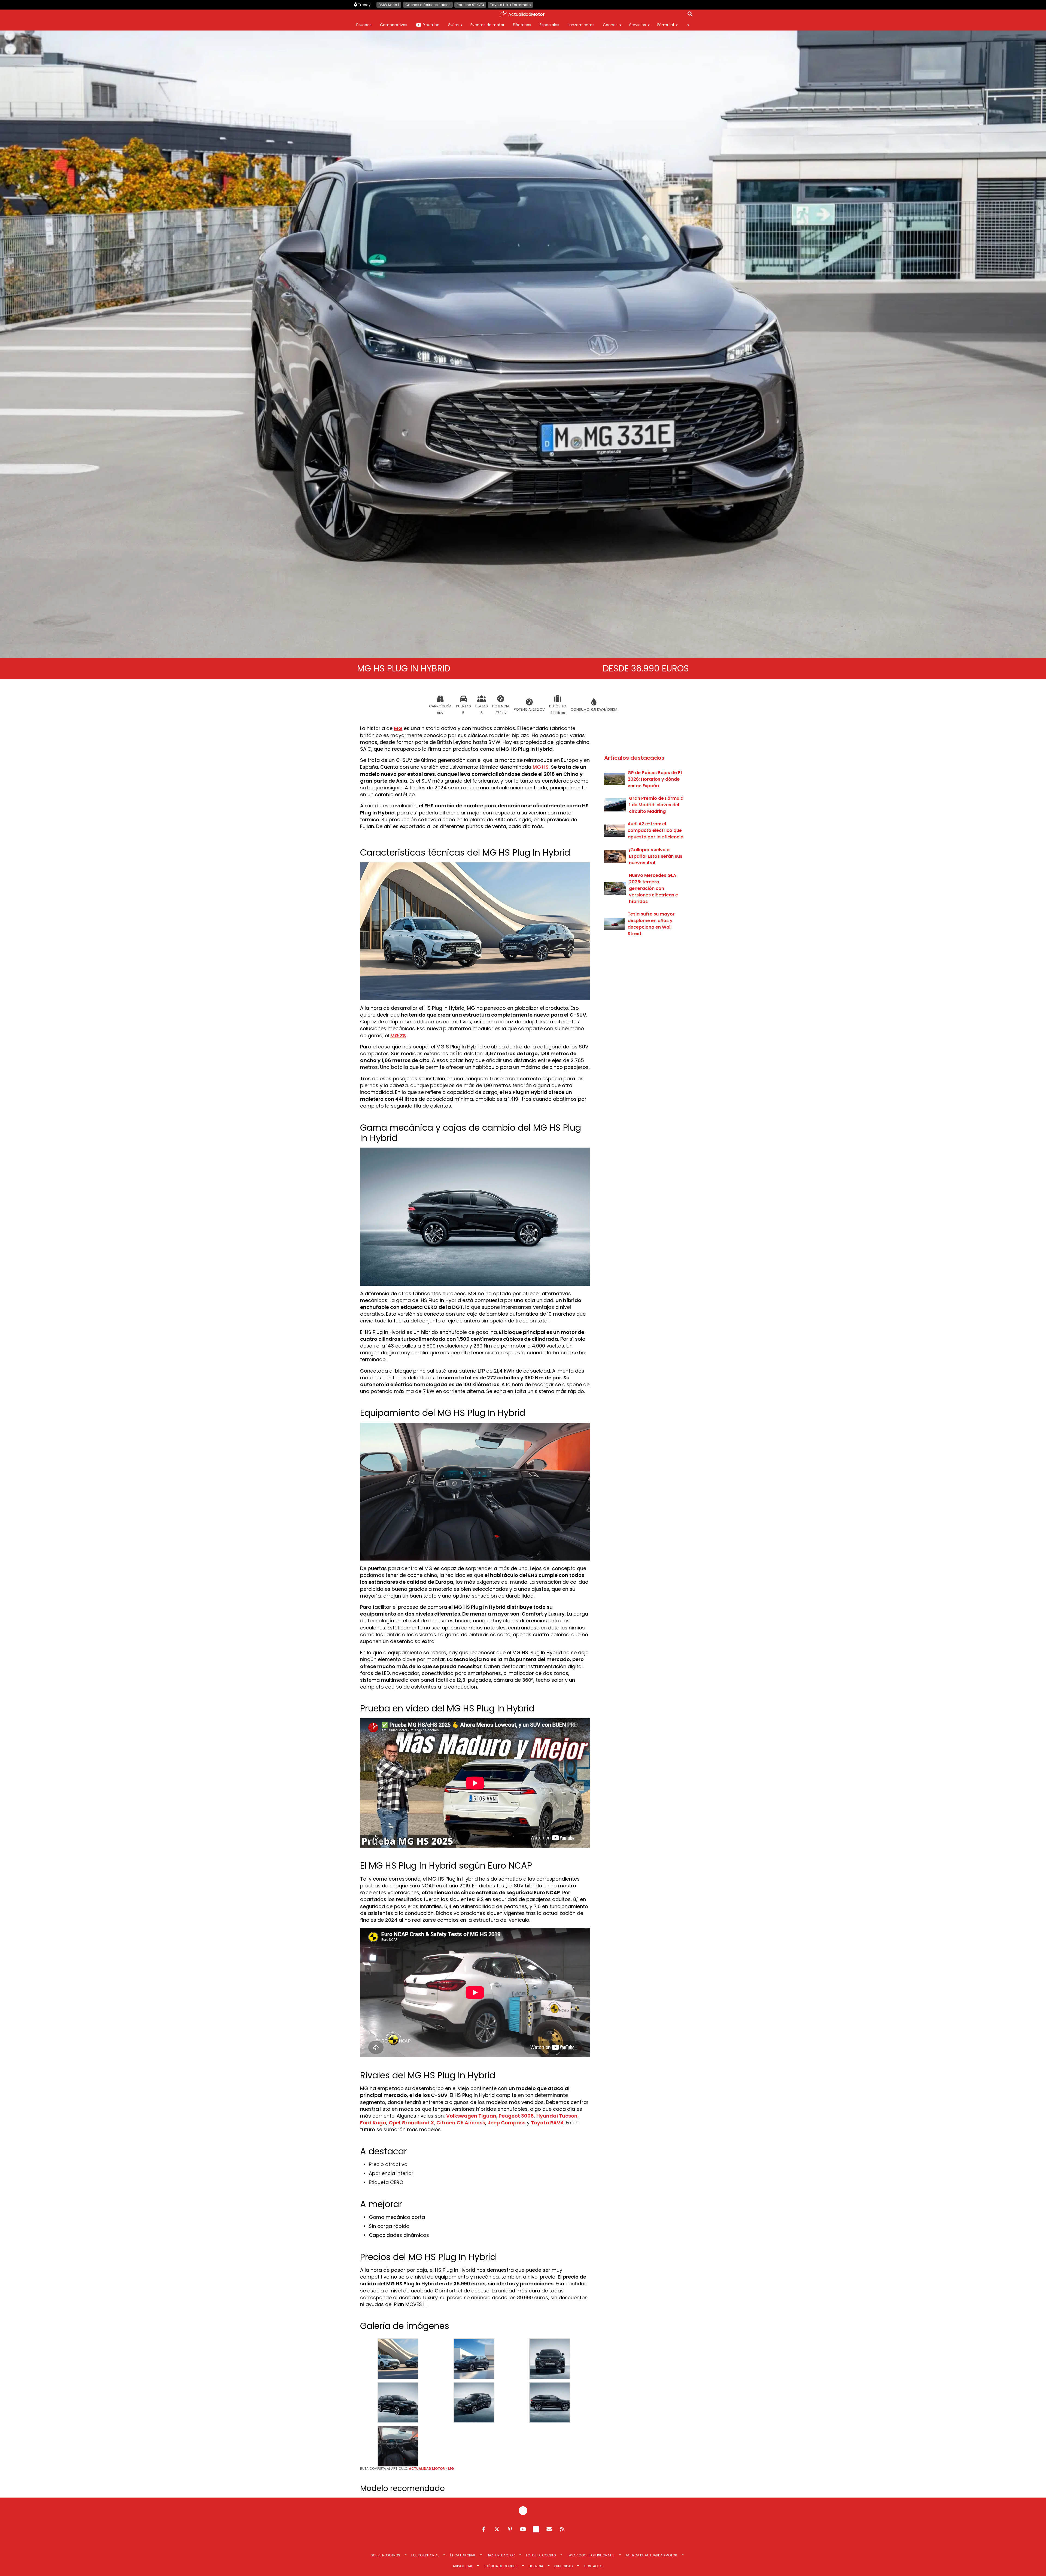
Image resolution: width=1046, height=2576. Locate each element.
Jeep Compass (507, 2123)
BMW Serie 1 (389, 5)
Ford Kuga (373, 2123)
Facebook (484, 2529)
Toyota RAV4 (547, 2123)
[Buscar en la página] (690, 15)
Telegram (536, 2529)
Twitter (497, 2529)
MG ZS (398, 1035)
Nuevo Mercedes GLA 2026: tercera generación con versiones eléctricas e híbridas (653, 888)
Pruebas (364, 25)
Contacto (593, 2566)
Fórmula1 (666, 25)
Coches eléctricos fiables (428, 5)
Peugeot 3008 (516, 2116)
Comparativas (394, 25)
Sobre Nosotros (385, 2555)
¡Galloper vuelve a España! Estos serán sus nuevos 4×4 (656, 856)
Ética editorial (463, 2555)
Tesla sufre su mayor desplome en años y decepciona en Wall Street (651, 924)
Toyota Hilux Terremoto (510, 5)
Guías (453, 25)
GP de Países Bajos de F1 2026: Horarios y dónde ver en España (655, 779)
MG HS (541, 767)
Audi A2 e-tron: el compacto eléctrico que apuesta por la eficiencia (656, 830)
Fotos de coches (541, 2555)
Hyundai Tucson (557, 2116)
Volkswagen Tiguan (471, 2116)
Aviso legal (463, 2566)
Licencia (536, 2566)
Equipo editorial (425, 2555)
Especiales (549, 25)
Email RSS (549, 2529)
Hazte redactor (501, 2555)
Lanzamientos (581, 25)
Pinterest (510, 2529)
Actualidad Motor (427, 2469)
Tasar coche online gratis (591, 2555)
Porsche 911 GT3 (470, 5)
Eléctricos (522, 25)
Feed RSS (562, 2529)
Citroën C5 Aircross (461, 2123)
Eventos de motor (487, 25)
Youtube (431, 25)
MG (398, 728)
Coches (610, 25)
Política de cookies (501, 2566)
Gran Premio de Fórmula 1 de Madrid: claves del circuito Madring (656, 805)
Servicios (638, 25)
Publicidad (563, 2566)
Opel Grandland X (411, 2123)
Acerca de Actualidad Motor (651, 2555)
